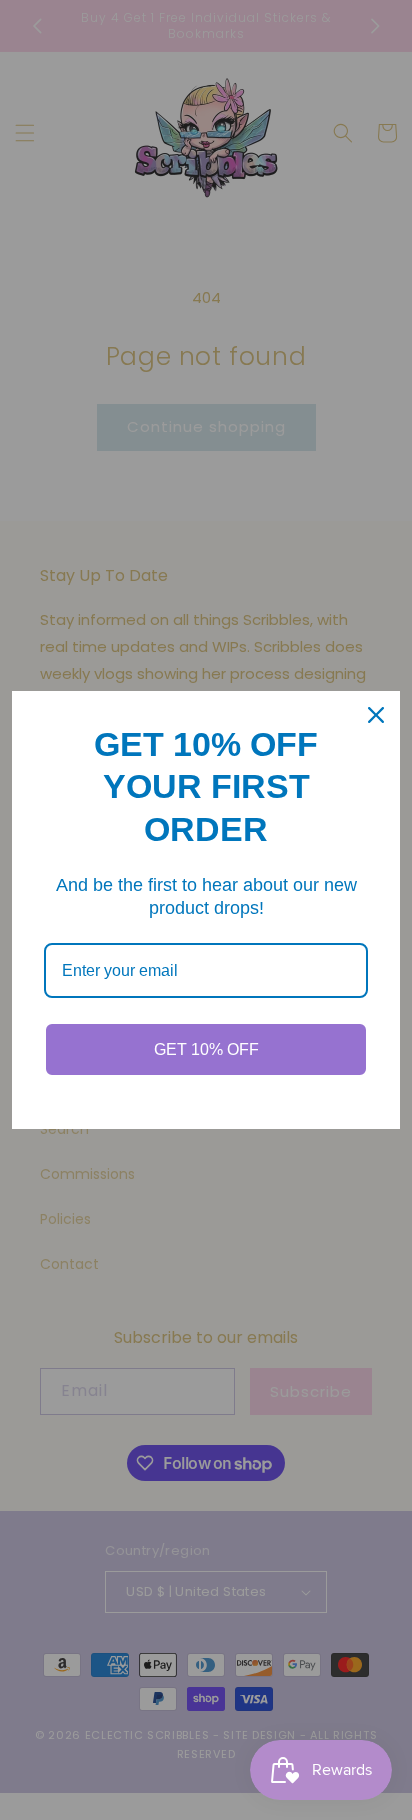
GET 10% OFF (206, 1049)
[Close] (376, 715)
